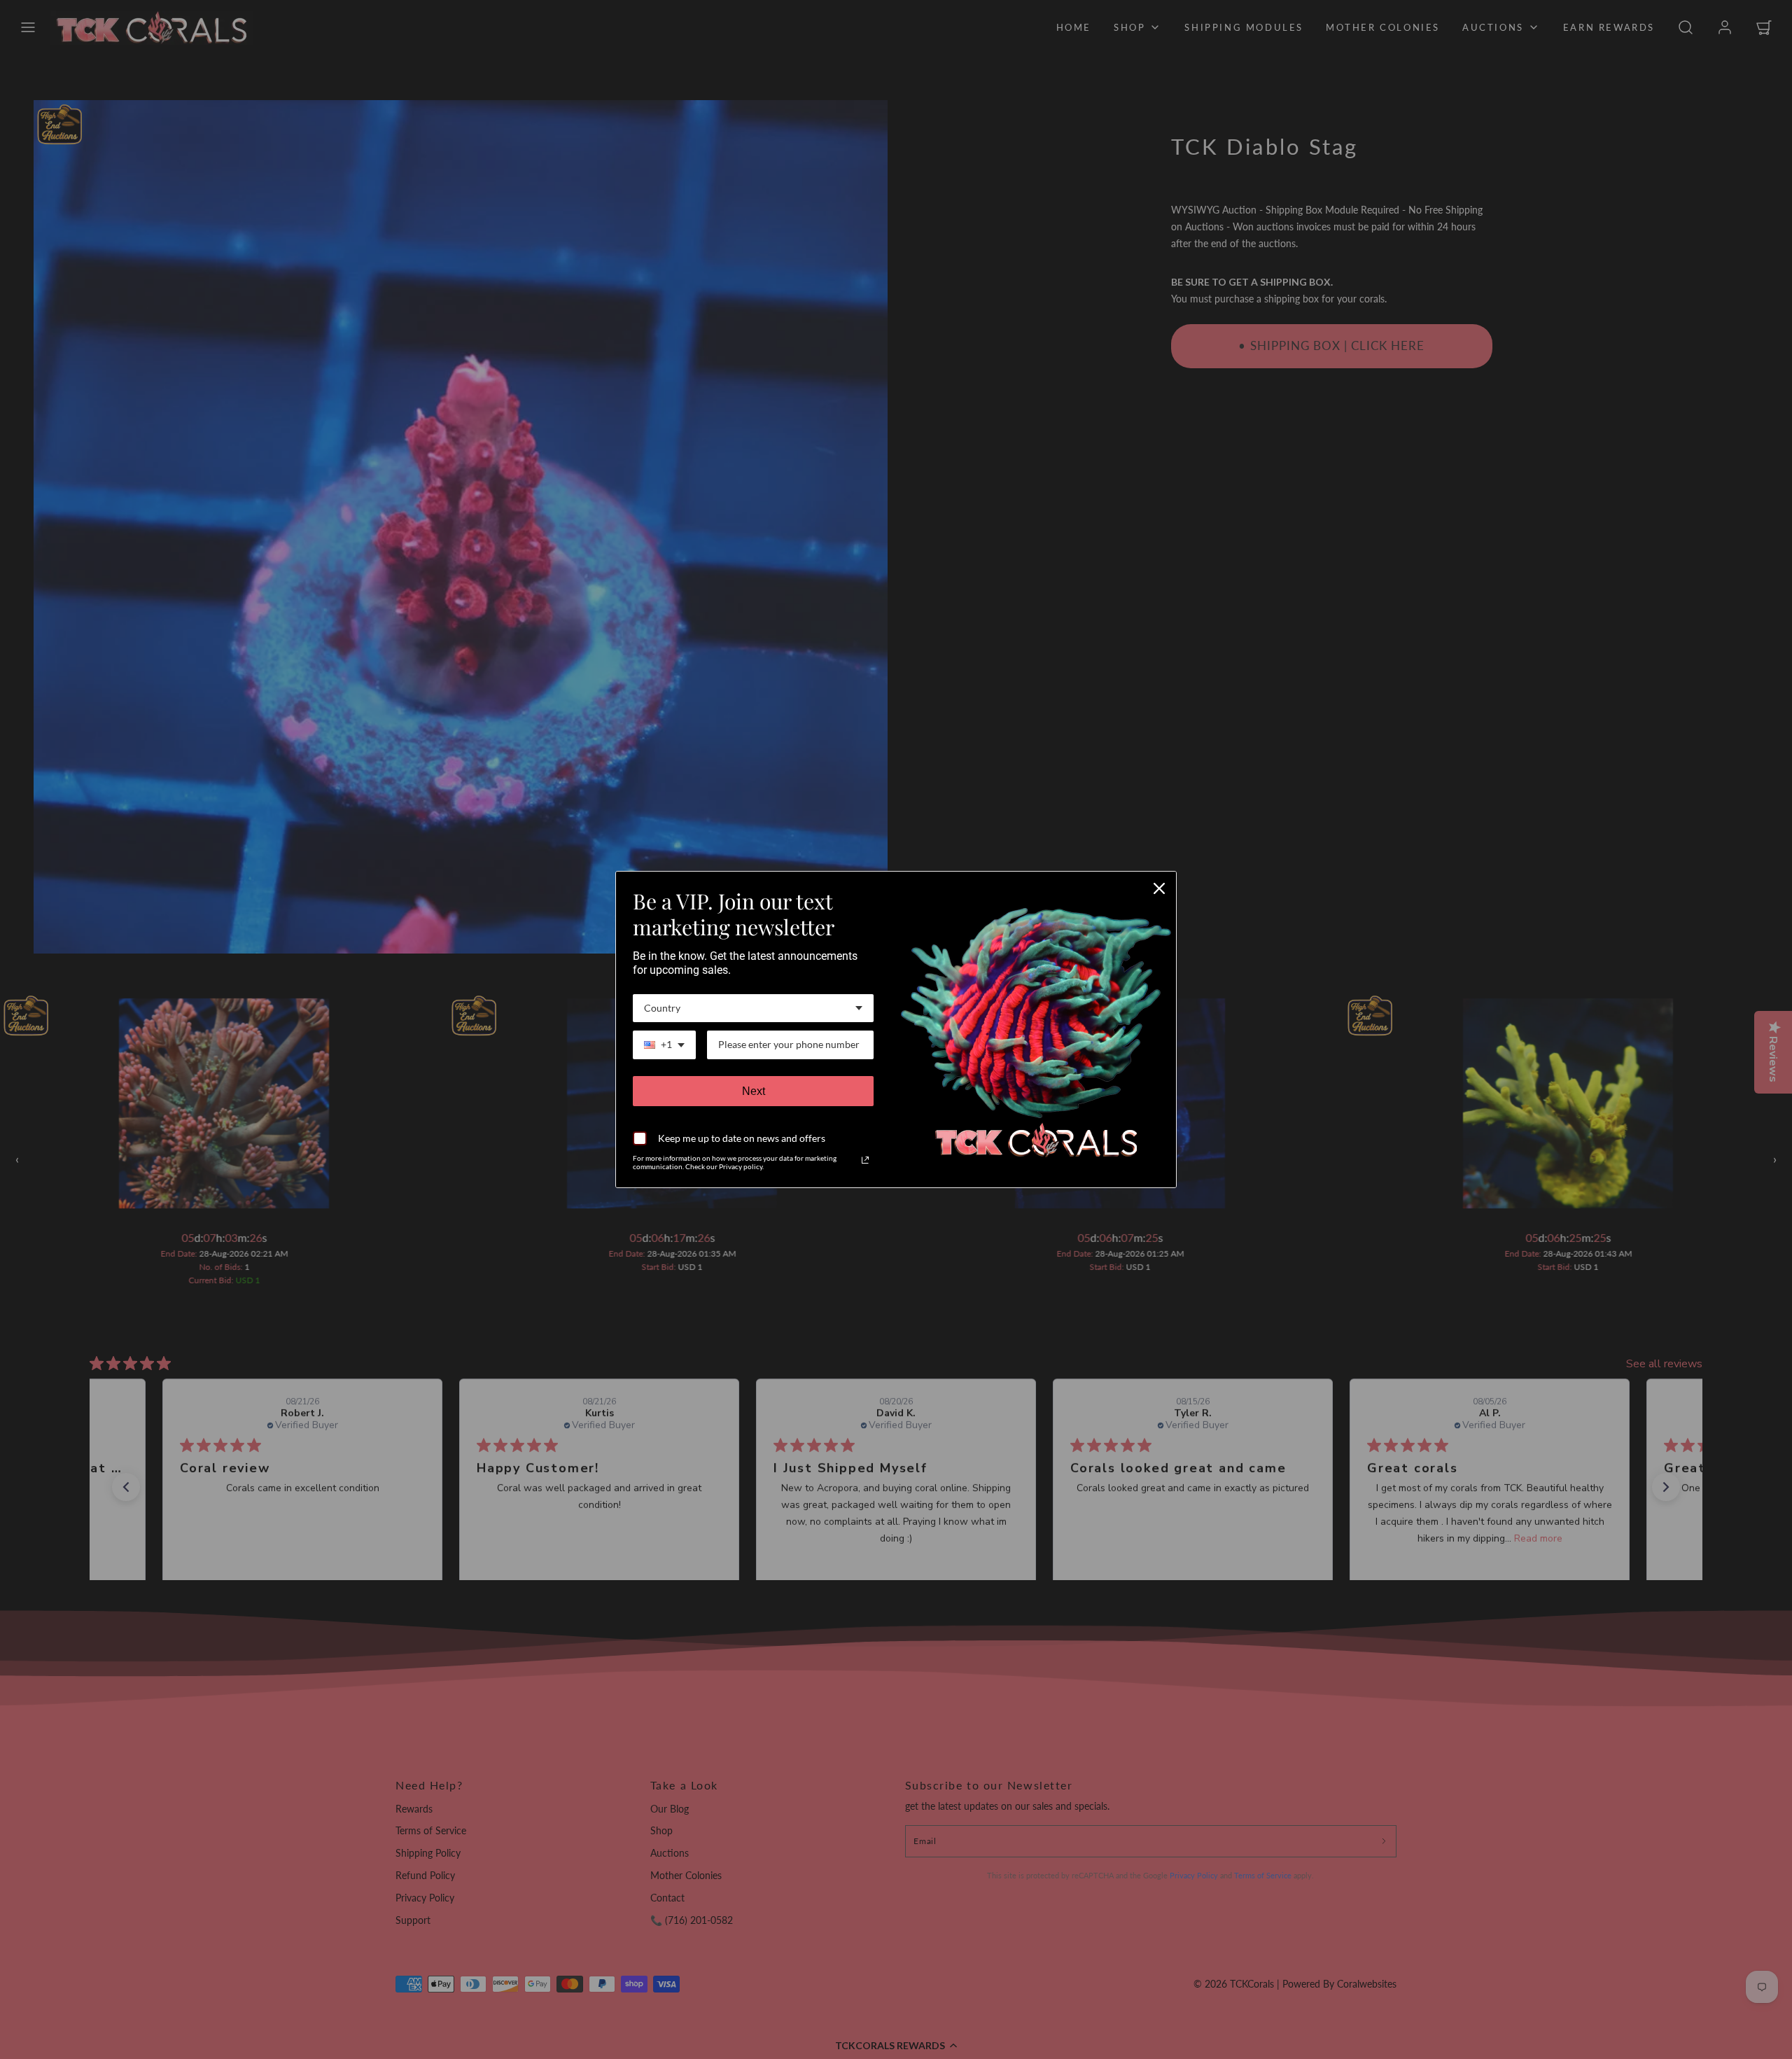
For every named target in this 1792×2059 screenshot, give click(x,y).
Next (754, 1091)
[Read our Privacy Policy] (865, 1160)
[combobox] (753, 1008)
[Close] (1159, 888)
